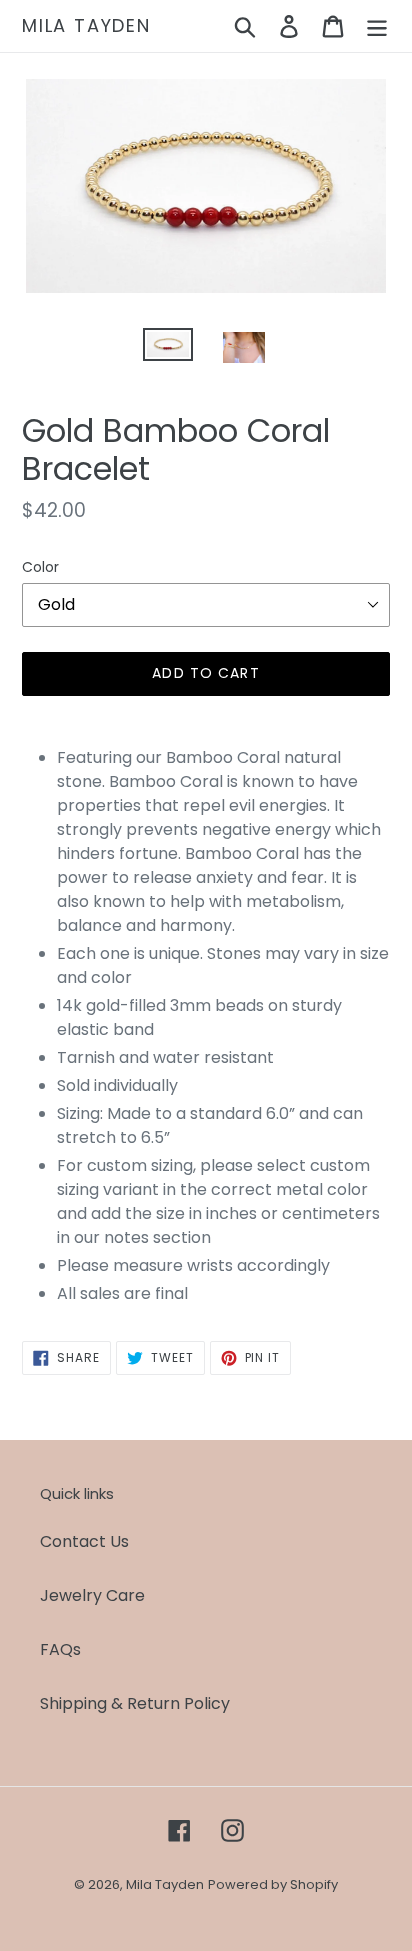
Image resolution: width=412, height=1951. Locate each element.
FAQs (60, 1649)
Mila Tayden (86, 26)
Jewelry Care (92, 1595)
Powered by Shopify (273, 1884)
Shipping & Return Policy (135, 1703)
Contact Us (84, 1541)
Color (40, 567)
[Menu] (377, 26)
